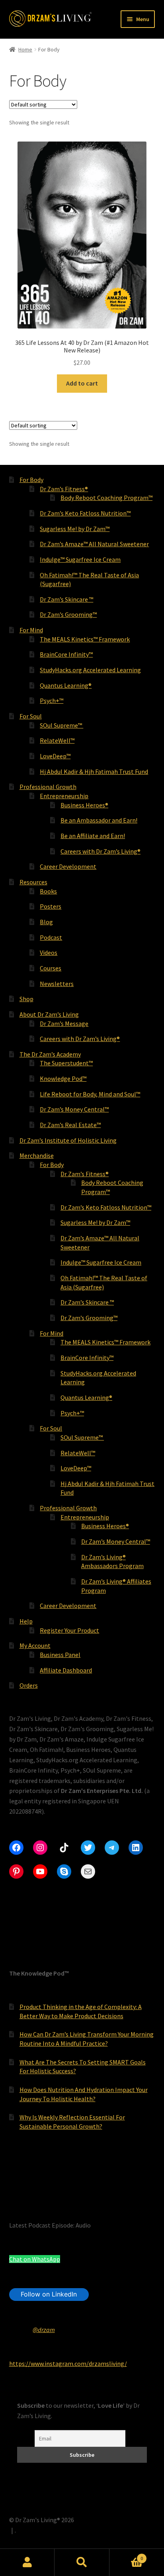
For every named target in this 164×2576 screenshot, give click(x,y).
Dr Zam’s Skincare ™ (66, 599)
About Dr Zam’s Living (49, 1014)
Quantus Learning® (66, 685)
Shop (26, 999)
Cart (126, 2555)
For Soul (31, 716)
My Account (35, 1645)
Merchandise (37, 1155)
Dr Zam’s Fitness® (64, 489)
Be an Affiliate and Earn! (93, 836)
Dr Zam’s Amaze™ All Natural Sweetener (94, 544)
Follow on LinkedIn (49, 2294)
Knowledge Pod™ (63, 1078)
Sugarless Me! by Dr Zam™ (75, 529)
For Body (31, 480)
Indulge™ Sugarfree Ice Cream (80, 559)
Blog (46, 922)
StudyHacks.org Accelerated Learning (90, 670)
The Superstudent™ (66, 1063)
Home (25, 49)
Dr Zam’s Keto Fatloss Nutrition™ (85, 513)
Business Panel (60, 1655)
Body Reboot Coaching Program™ (106, 498)
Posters (51, 906)
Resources (33, 882)
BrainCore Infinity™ (66, 654)
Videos (49, 952)
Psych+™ (52, 701)
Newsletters (57, 984)
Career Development (68, 866)
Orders (29, 1685)
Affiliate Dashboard (66, 1670)
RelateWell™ (57, 740)
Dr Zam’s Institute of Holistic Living (68, 1140)
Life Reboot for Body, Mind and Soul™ (90, 1094)
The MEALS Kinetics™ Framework (85, 639)
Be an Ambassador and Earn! (99, 820)
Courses (51, 968)
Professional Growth (48, 787)
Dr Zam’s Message (64, 1023)
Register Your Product (69, 1630)
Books (48, 891)
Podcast (51, 937)
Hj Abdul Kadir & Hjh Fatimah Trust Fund (94, 771)
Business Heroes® (84, 805)
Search (82, 2562)
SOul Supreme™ (61, 725)
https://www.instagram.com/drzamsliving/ (68, 2363)
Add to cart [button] (82, 383)
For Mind (31, 630)
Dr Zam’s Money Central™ (74, 1109)
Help (26, 1621)
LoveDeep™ (55, 756)
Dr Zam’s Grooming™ (68, 614)
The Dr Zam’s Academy (50, 1054)
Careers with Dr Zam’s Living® (101, 851)
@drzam (44, 2330)
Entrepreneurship (64, 796)
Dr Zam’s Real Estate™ (70, 1125)
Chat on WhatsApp (35, 2259)
